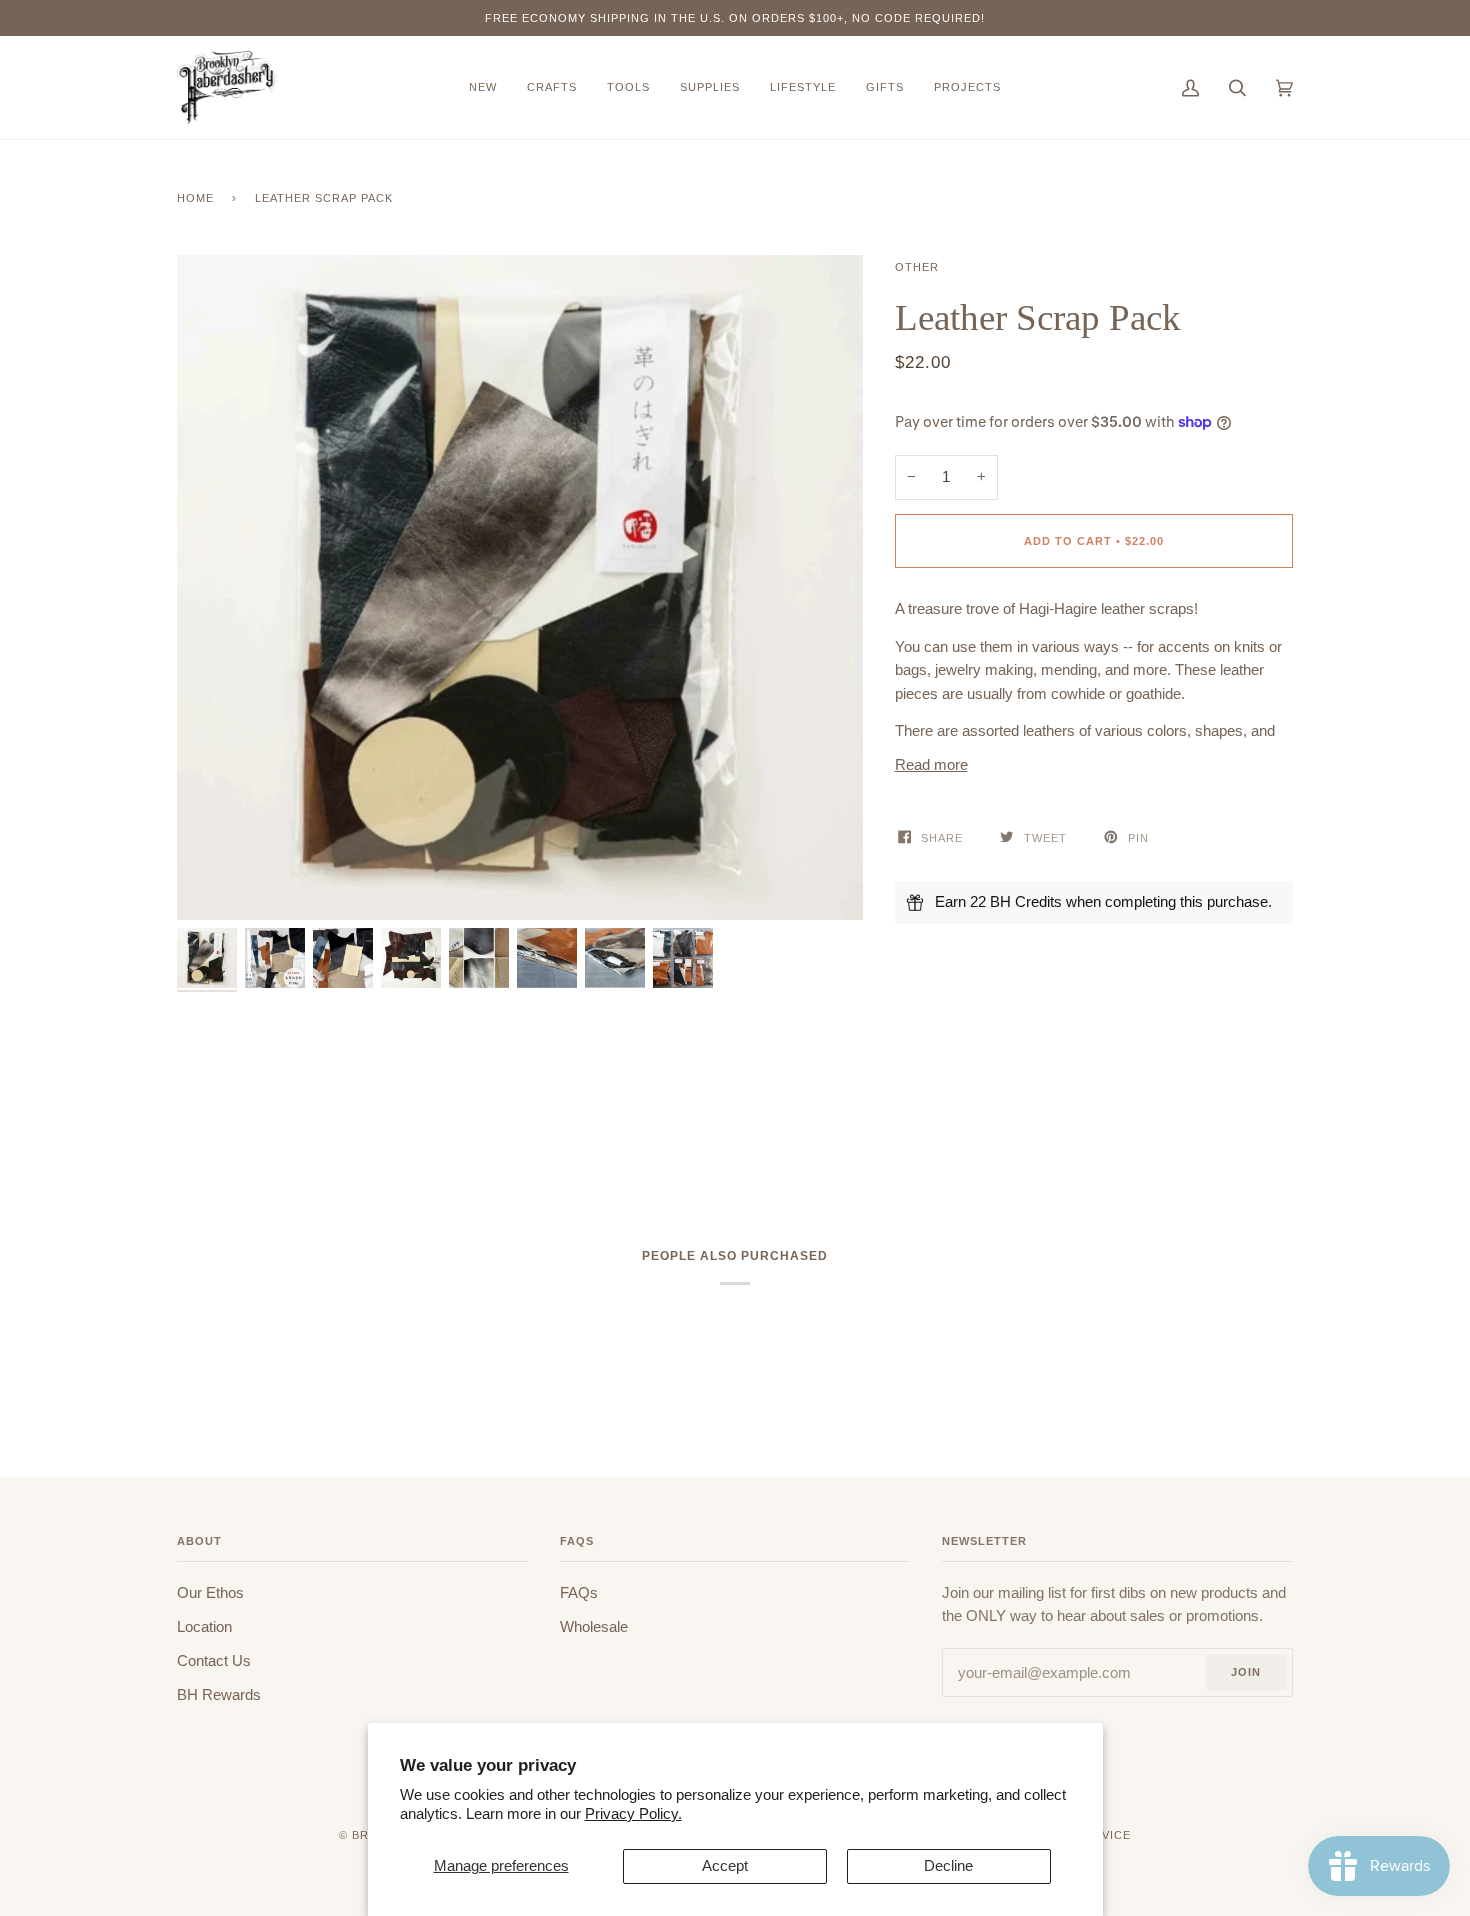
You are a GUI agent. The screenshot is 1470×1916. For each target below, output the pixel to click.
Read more (931, 765)
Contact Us (214, 1661)
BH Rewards (219, 1695)
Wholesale (594, 1627)
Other (917, 267)
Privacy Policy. (633, 1814)
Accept (725, 1866)
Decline (948, 1866)
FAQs (579, 1593)
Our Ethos (210, 1593)
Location (204, 1627)
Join (1246, 1672)
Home (195, 198)
